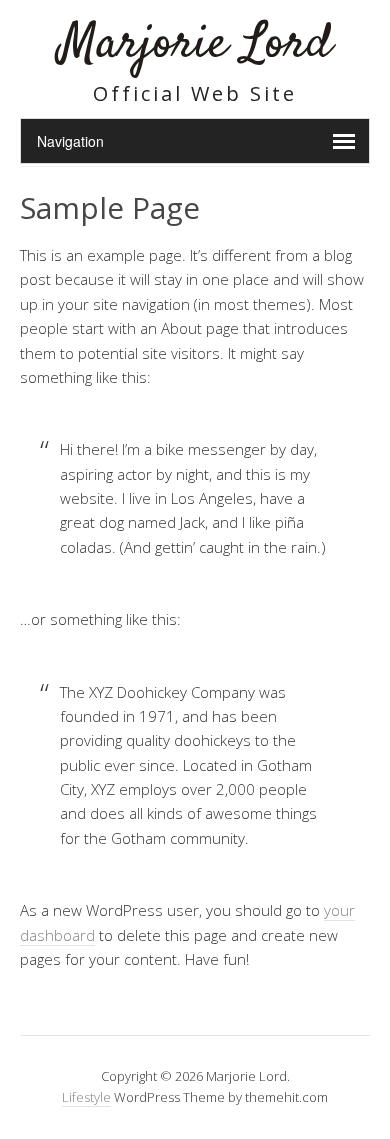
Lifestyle (86, 1097)
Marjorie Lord (195, 44)
